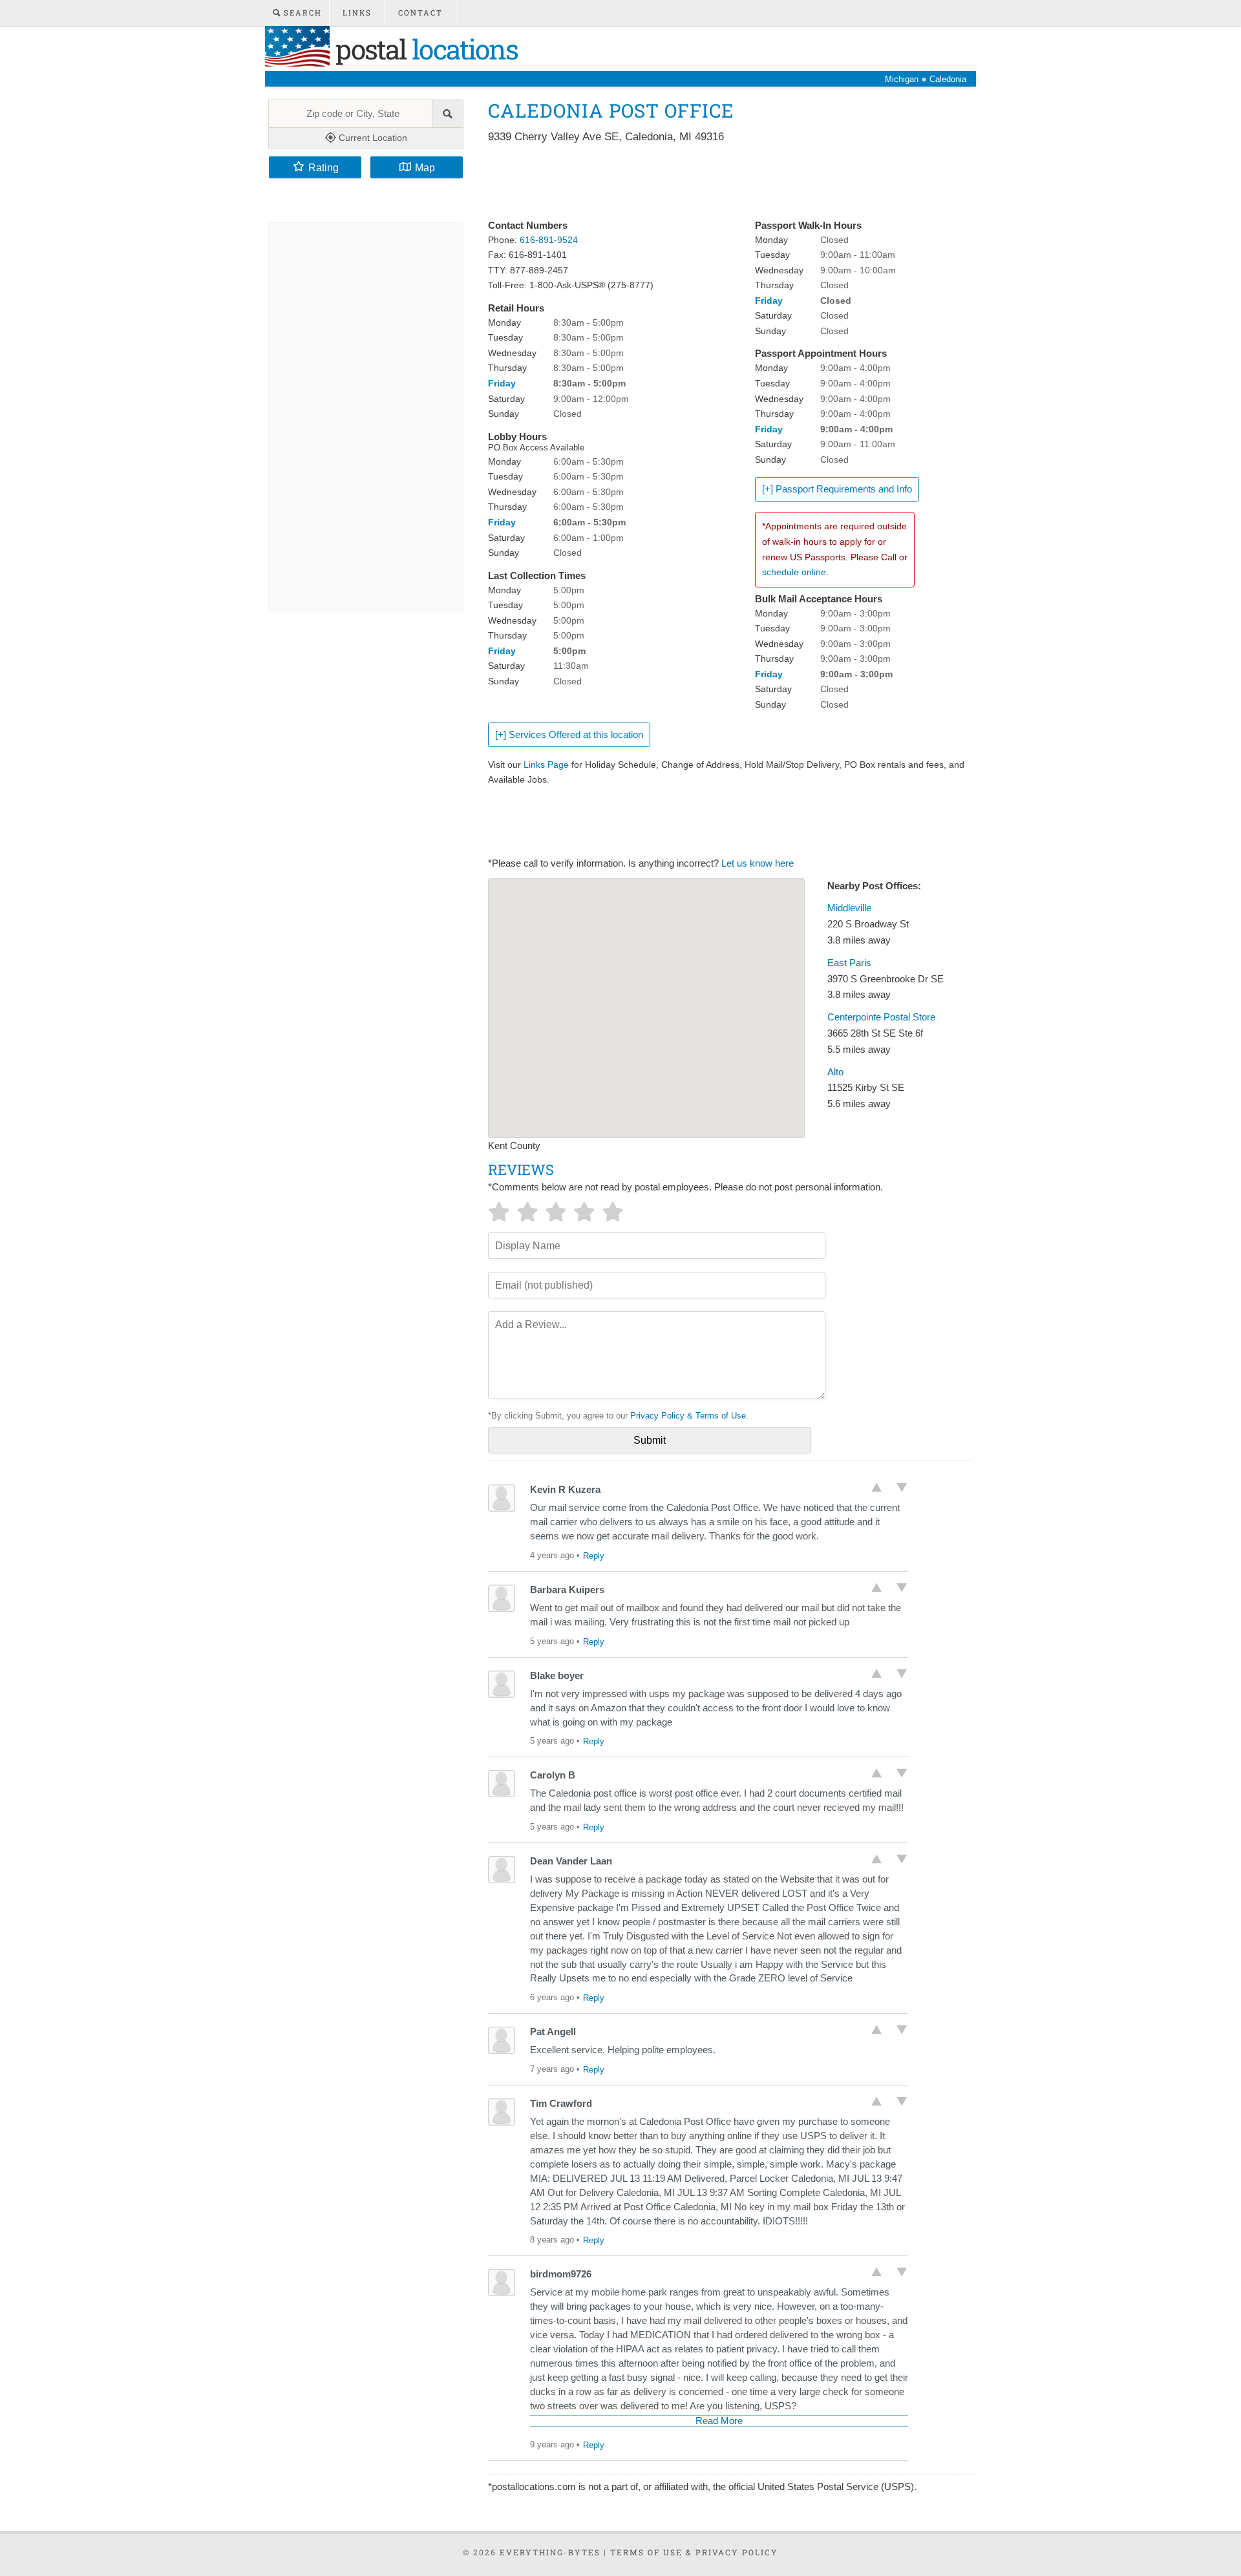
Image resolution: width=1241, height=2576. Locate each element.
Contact (420, 13)
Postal (424, 49)
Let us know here (758, 863)
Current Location (372, 138)
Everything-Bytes (550, 2552)
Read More (719, 2421)
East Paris (849, 963)
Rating (324, 167)
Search (301, 13)
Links (357, 13)
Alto (835, 1072)
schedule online (794, 572)
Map (425, 167)
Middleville (849, 908)
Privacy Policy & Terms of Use (688, 1416)
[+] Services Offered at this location (569, 735)
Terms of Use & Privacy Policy (694, 2552)
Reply (594, 1556)
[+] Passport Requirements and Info (837, 489)
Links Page (546, 765)
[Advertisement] (723, 182)
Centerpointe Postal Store (881, 1017)
